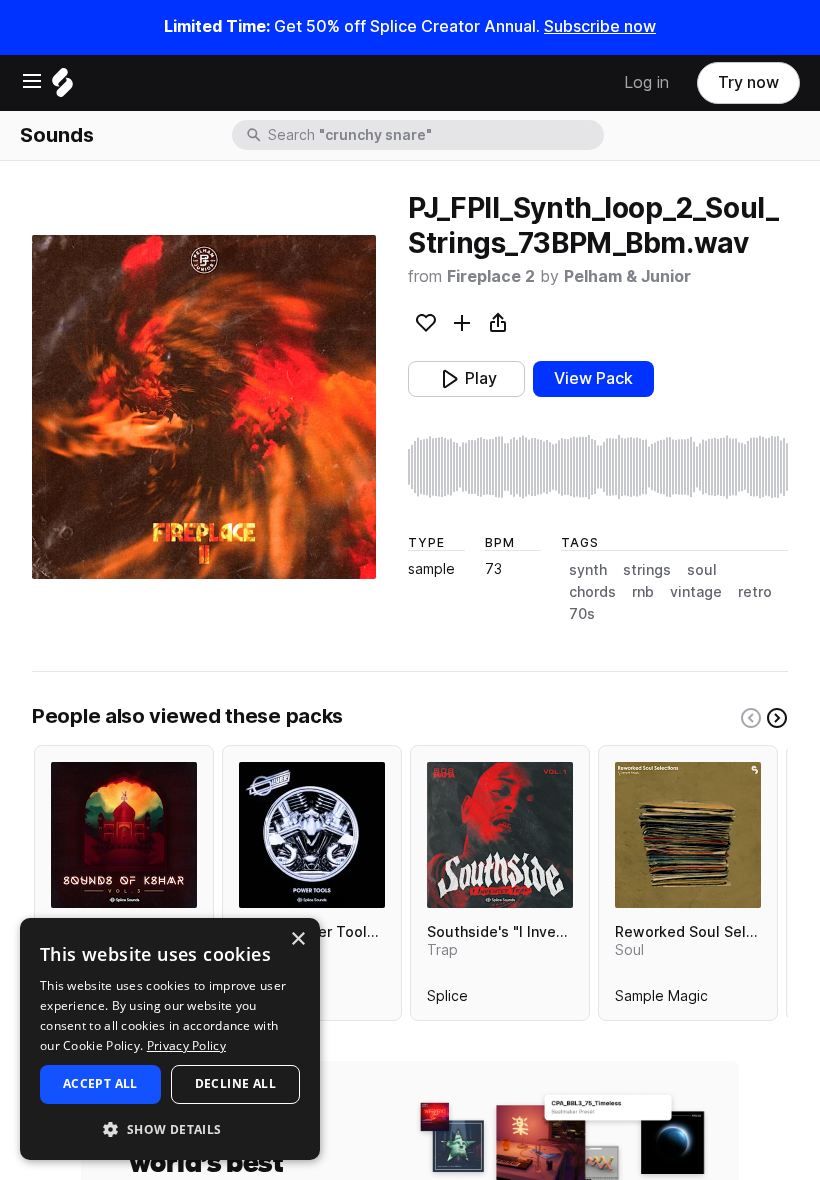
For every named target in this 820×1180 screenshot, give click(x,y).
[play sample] (598, 467)
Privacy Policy (186, 1045)
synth (588, 570)
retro (755, 592)
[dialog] (170, 1039)
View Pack (593, 378)
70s (582, 614)
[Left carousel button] (751, 718)
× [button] (297, 939)
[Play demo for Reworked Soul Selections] (688, 835)
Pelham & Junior (627, 276)
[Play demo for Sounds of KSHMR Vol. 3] (124, 835)
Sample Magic (661, 1000)
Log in (646, 82)
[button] (170, 1128)
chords (592, 592)
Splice (447, 1000)
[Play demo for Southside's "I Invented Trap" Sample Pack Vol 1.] (500, 835)
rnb (643, 592)
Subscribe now (600, 26)
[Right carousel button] (777, 718)
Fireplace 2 (491, 276)
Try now (748, 82)
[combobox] (434, 135)
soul (702, 570)
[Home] (62, 87)
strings (647, 570)
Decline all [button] (235, 1083)
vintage (696, 592)
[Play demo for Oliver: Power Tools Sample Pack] (312, 835)
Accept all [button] (100, 1083)
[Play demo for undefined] (204, 407)
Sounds (57, 135)
